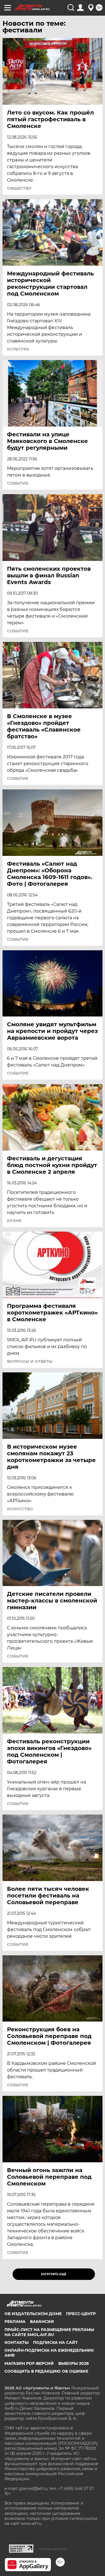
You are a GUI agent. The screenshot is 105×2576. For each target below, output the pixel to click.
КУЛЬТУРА (18, 349)
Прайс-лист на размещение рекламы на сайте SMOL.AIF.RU (49, 2332)
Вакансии (42, 2322)
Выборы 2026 (73, 2363)
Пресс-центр (81, 2314)
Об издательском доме (33, 2314)
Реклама (15, 2322)
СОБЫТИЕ (18, 483)
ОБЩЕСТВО (19, 188)
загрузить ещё (54, 2274)
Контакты (17, 2342)
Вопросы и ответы (30, 1361)
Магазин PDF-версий (29, 2363)
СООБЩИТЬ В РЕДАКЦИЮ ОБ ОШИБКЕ (46, 2371)
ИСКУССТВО (20, 1509)
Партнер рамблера (53, 2549)
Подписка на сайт (55, 2342)
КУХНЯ (14, 1221)
